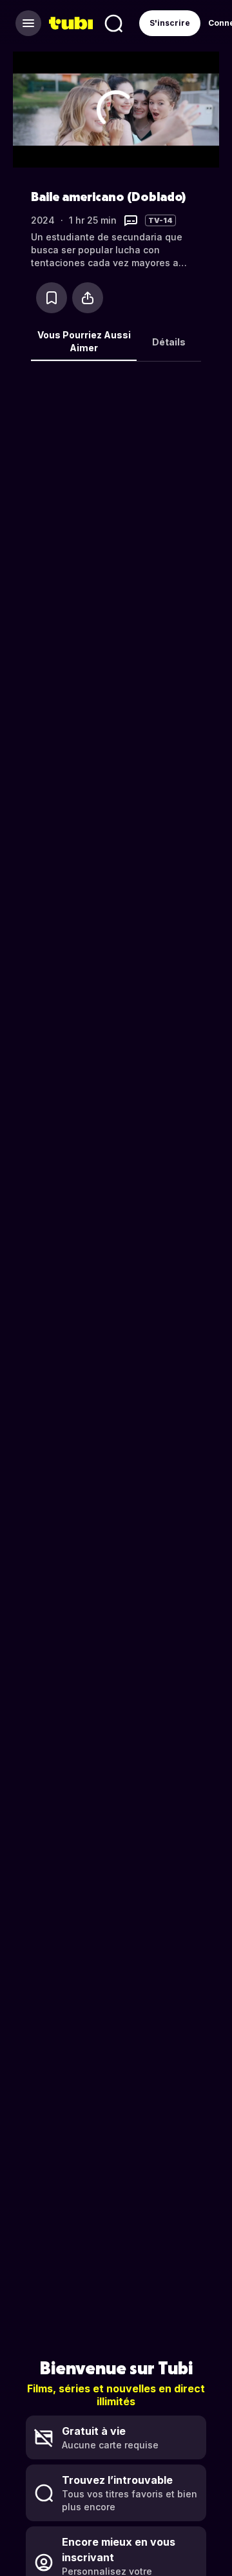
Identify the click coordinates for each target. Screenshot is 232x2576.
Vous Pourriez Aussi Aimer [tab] (84, 341)
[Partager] (88, 298)
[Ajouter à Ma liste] (52, 298)
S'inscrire (170, 23)
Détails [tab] (169, 342)
